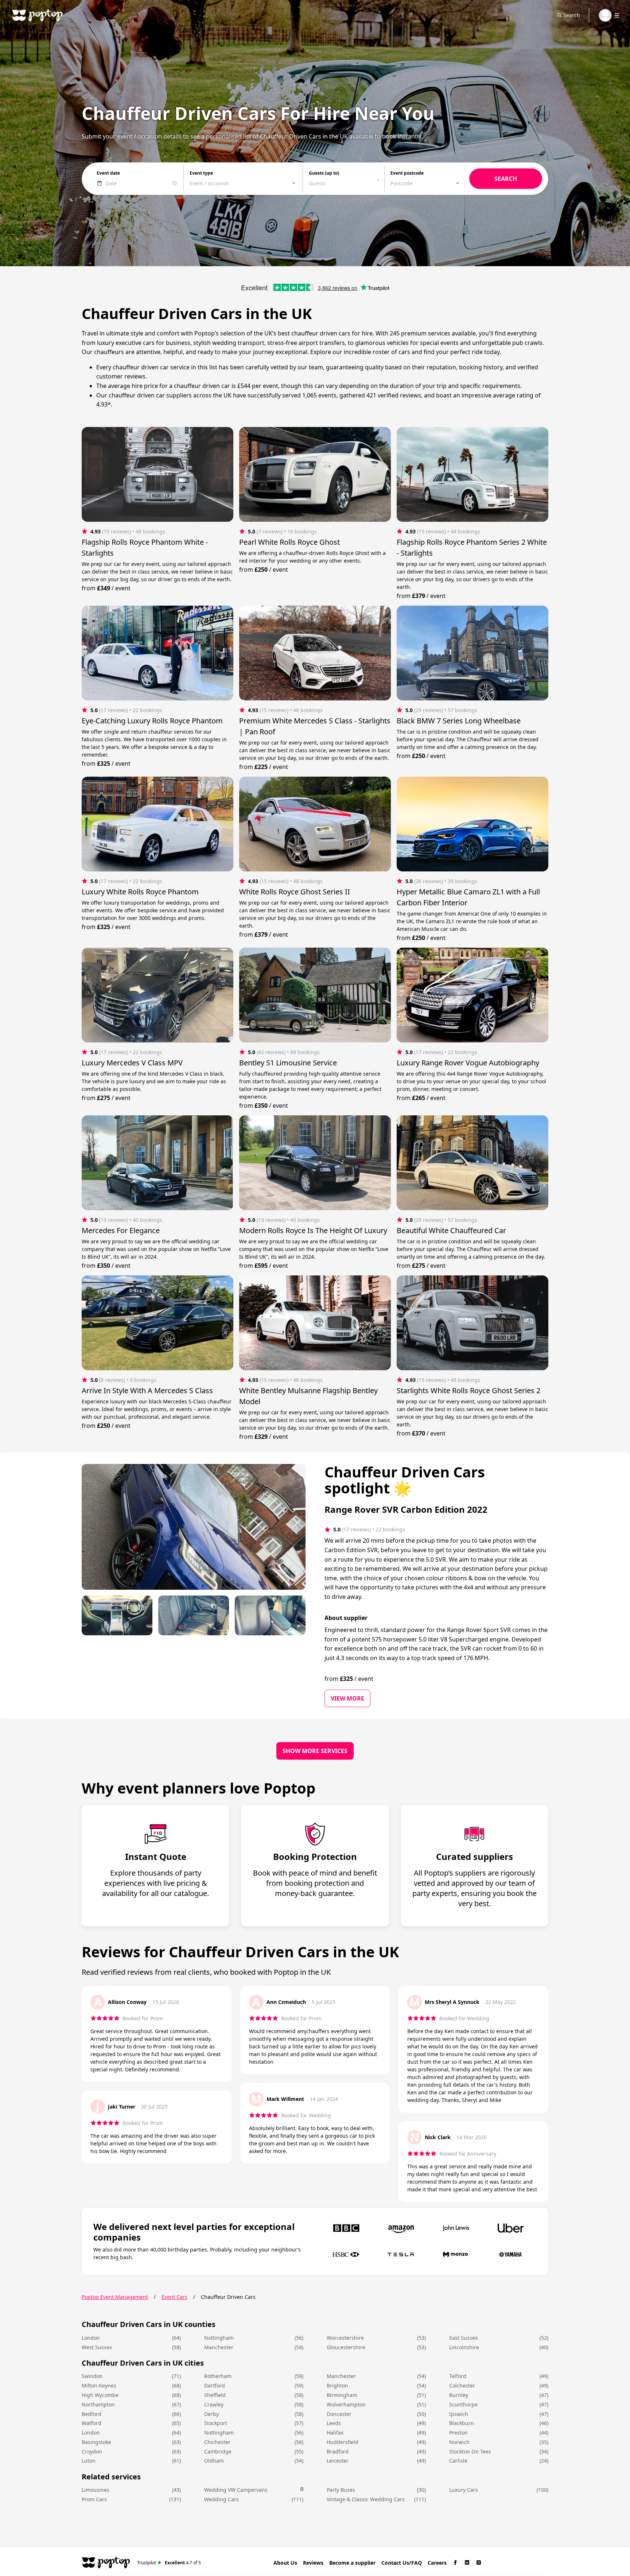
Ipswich (459, 2414)
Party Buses (341, 2490)
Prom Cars (94, 2499)
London (91, 2338)
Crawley (214, 2404)
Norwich (459, 2442)
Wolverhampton (346, 2404)
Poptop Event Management (115, 2297)
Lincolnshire (464, 2347)
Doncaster (339, 2414)
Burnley (459, 2395)
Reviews (313, 2563)
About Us (285, 2563)
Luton (89, 2461)
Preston (458, 2433)
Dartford (215, 2385)
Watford (92, 2423)
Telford (458, 2376)
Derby (211, 2414)
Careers (437, 2563)
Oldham (214, 2461)
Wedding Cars (221, 2499)
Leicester (338, 2461)
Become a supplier (352, 2563)
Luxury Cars (464, 2490)
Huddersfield (343, 2442)
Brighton (337, 2385)
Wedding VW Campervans (236, 2490)
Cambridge (218, 2451)
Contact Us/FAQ (402, 2563)
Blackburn (462, 2423)
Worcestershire (345, 2338)
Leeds (334, 2423)
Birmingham (342, 2395)
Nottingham (219, 2338)
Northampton (98, 2404)
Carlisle (458, 2461)
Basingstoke (96, 2442)
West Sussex (97, 2347)
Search (572, 15)
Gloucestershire (346, 2347)
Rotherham (218, 2376)
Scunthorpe (463, 2404)
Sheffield (215, 2395)
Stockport (216, 2423)
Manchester (219, 2347)
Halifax (335, 2433)
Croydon (92, 2451)
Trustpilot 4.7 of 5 (169, 2562)
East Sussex (463, 2338)
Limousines (96, 2490)
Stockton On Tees (470, 2451)
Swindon (92, 2376)
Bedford (92, 2414)
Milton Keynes (99, 2385)
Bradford (338, 2451)
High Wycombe (100, 2395)
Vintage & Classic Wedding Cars (366, 2499)
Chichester (217, 2442)
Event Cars (174, 2297)
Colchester (462, 2385)
